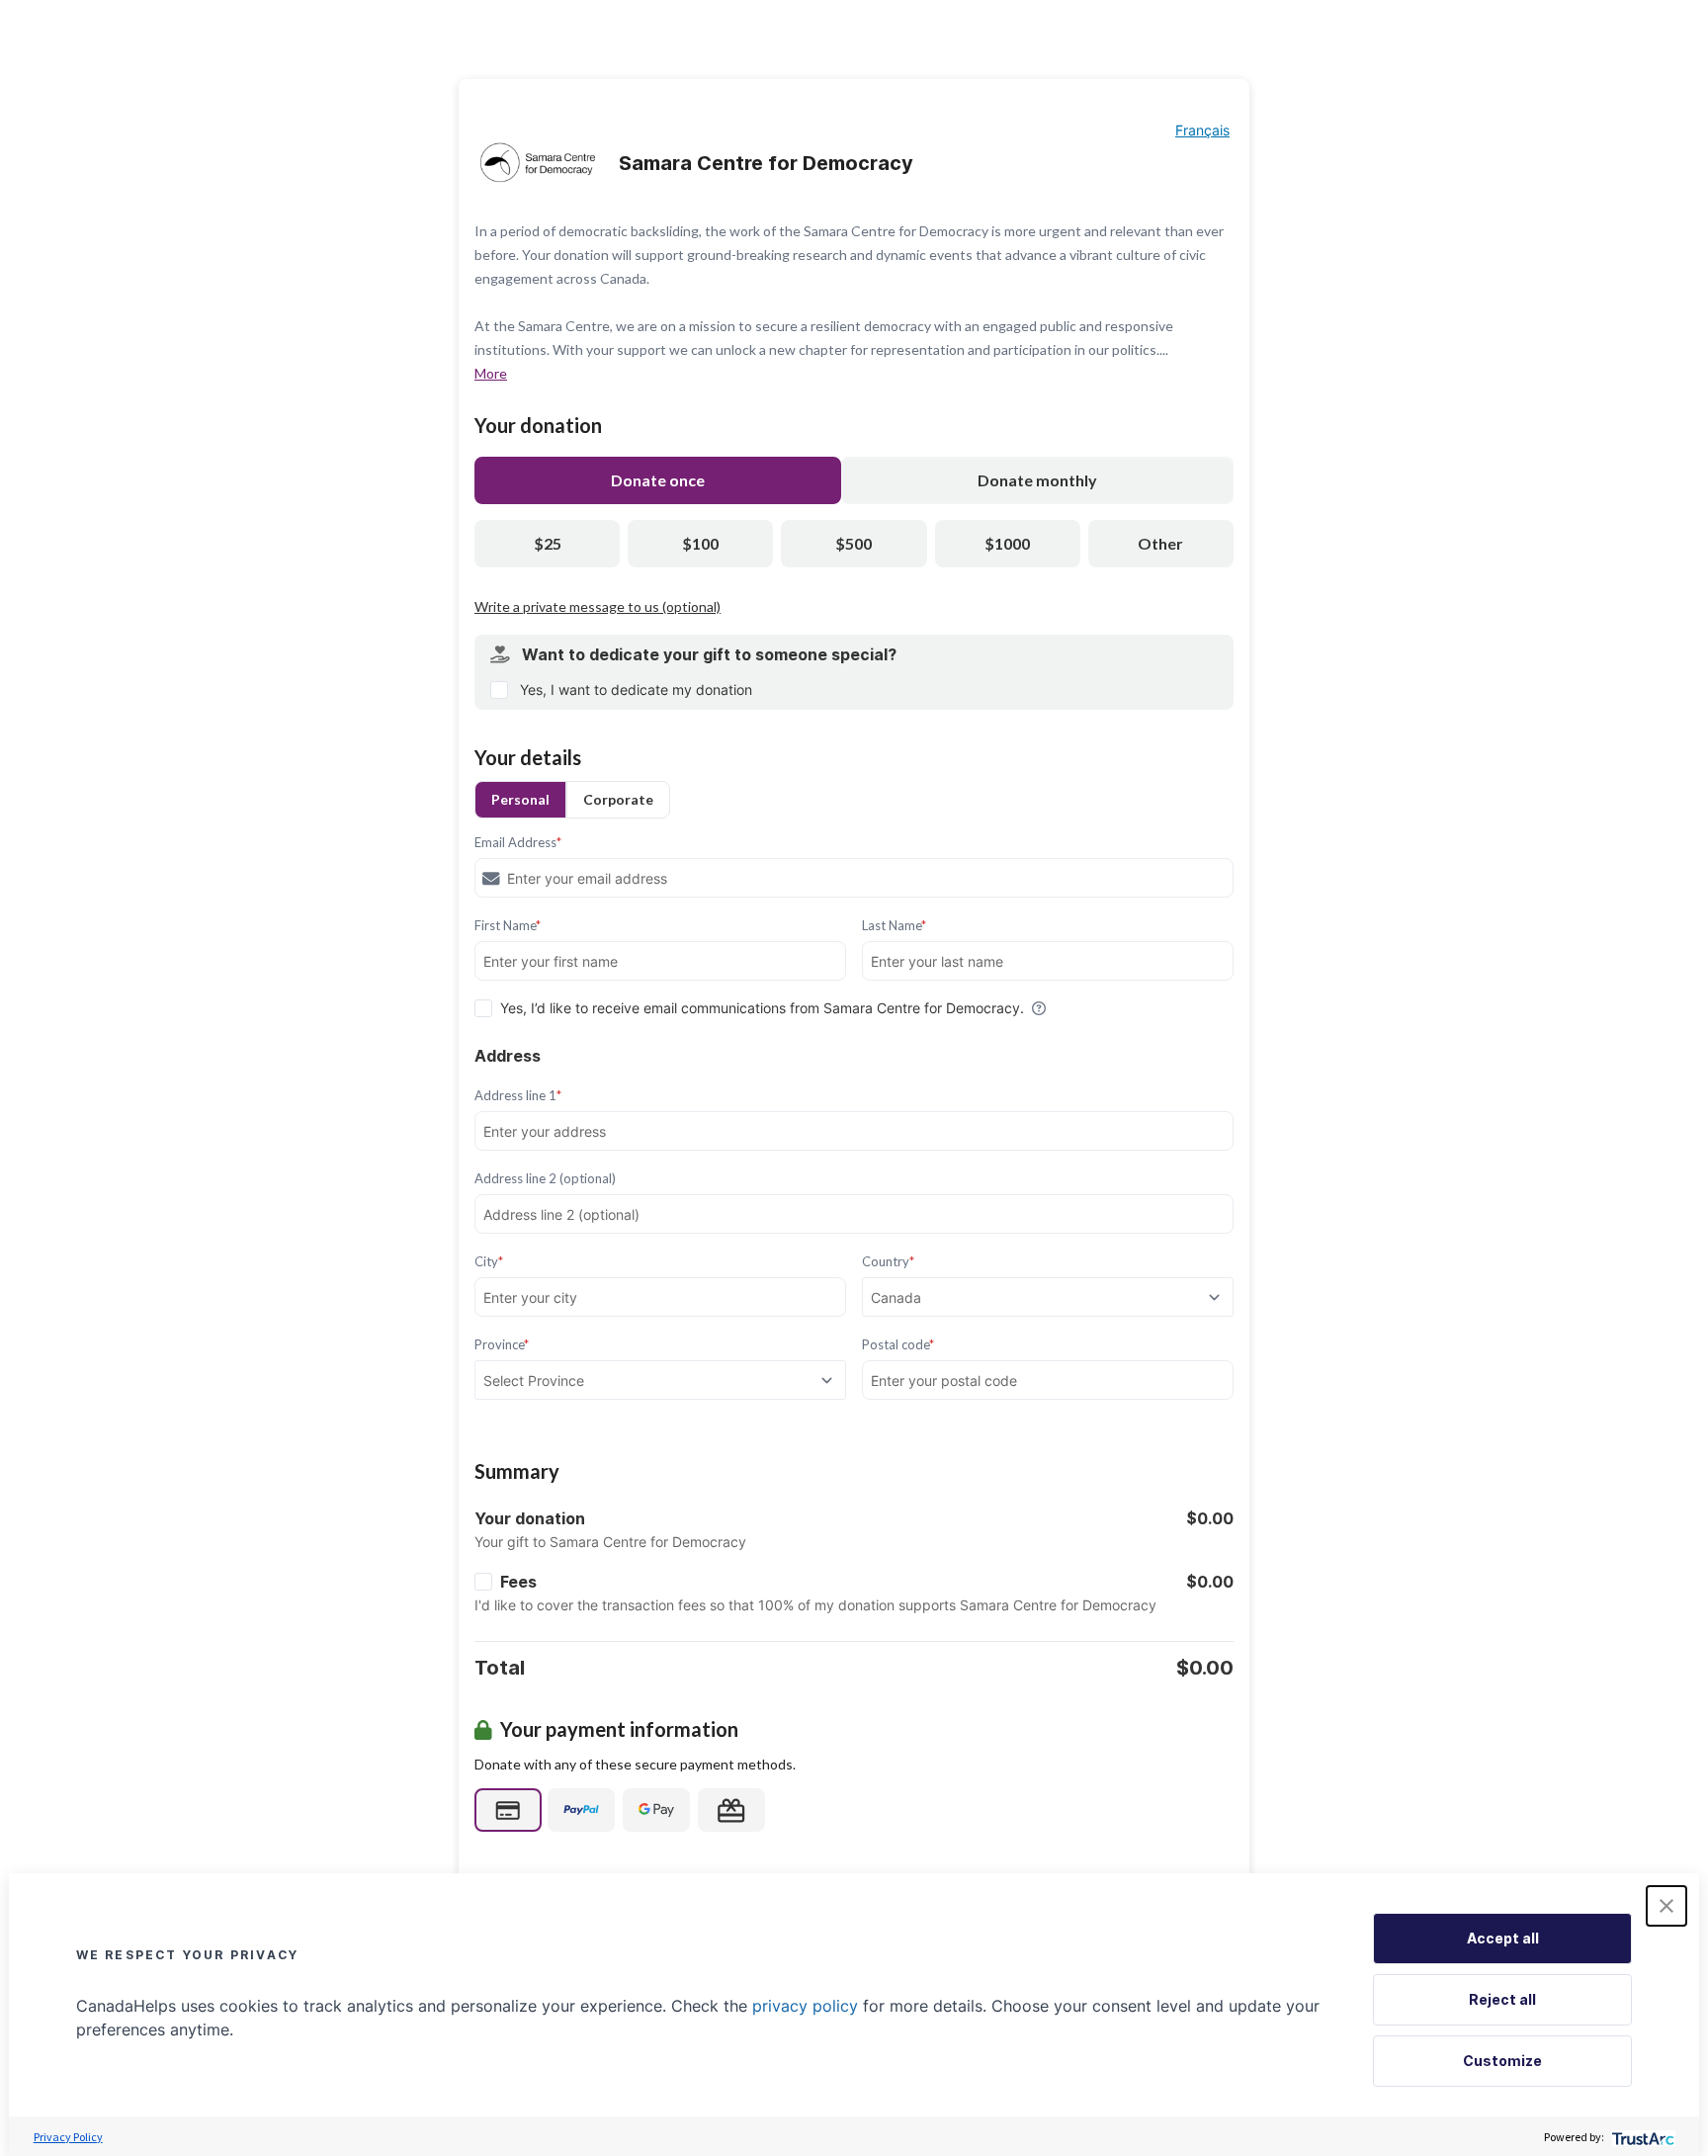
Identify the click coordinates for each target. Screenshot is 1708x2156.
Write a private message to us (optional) (598, 606)
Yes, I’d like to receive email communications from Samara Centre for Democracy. (762, 1008)
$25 (548, 543)
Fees (518, 1582)
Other (1160, 543)
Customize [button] (1502, 2061)
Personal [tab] (520, 799)
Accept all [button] (1503, 1938)
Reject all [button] (1502, 1999)
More (491, 373)
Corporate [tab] (618, 799)
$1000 (1007, 543)
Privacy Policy (68, 2137)
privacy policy (805, 2006)
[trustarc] (1641, 2137)
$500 (854, 543)
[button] (1666, 1906)
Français (1202, 130)
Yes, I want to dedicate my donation (636, 690)
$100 (700, 543)
